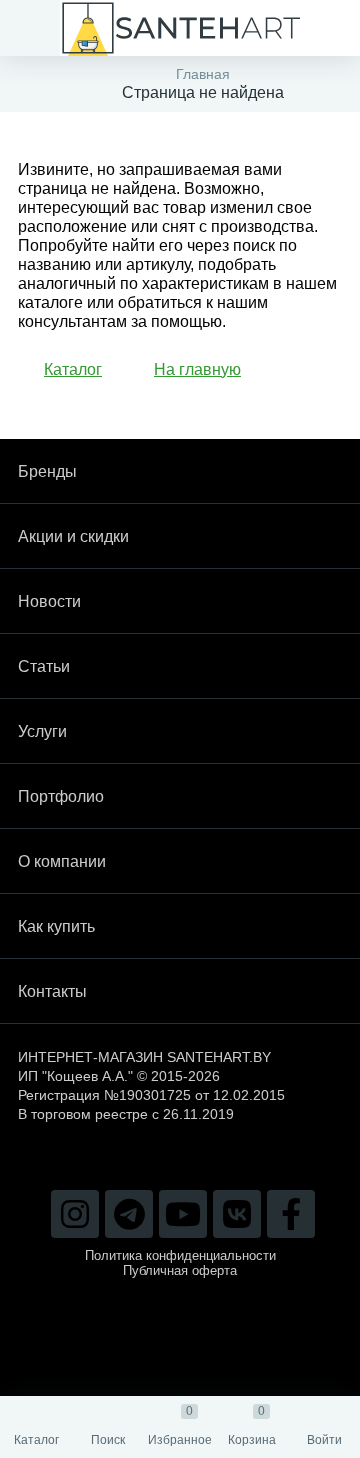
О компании (62, 861)
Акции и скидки (73, 536)
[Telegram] (129, 1214)
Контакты (52, 991)
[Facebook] (291, 1214)
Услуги (42, 731)
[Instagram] (75, 1214)
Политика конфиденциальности (180, 1255)
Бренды (47, 471)
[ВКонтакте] (237, 1214)
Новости (49, 601)
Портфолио (61, 796)
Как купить (56, 926)
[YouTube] (183, 1214)
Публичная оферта (180, 1270)
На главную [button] (197, 369)
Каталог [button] (73, 369)
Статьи (44, 666)
